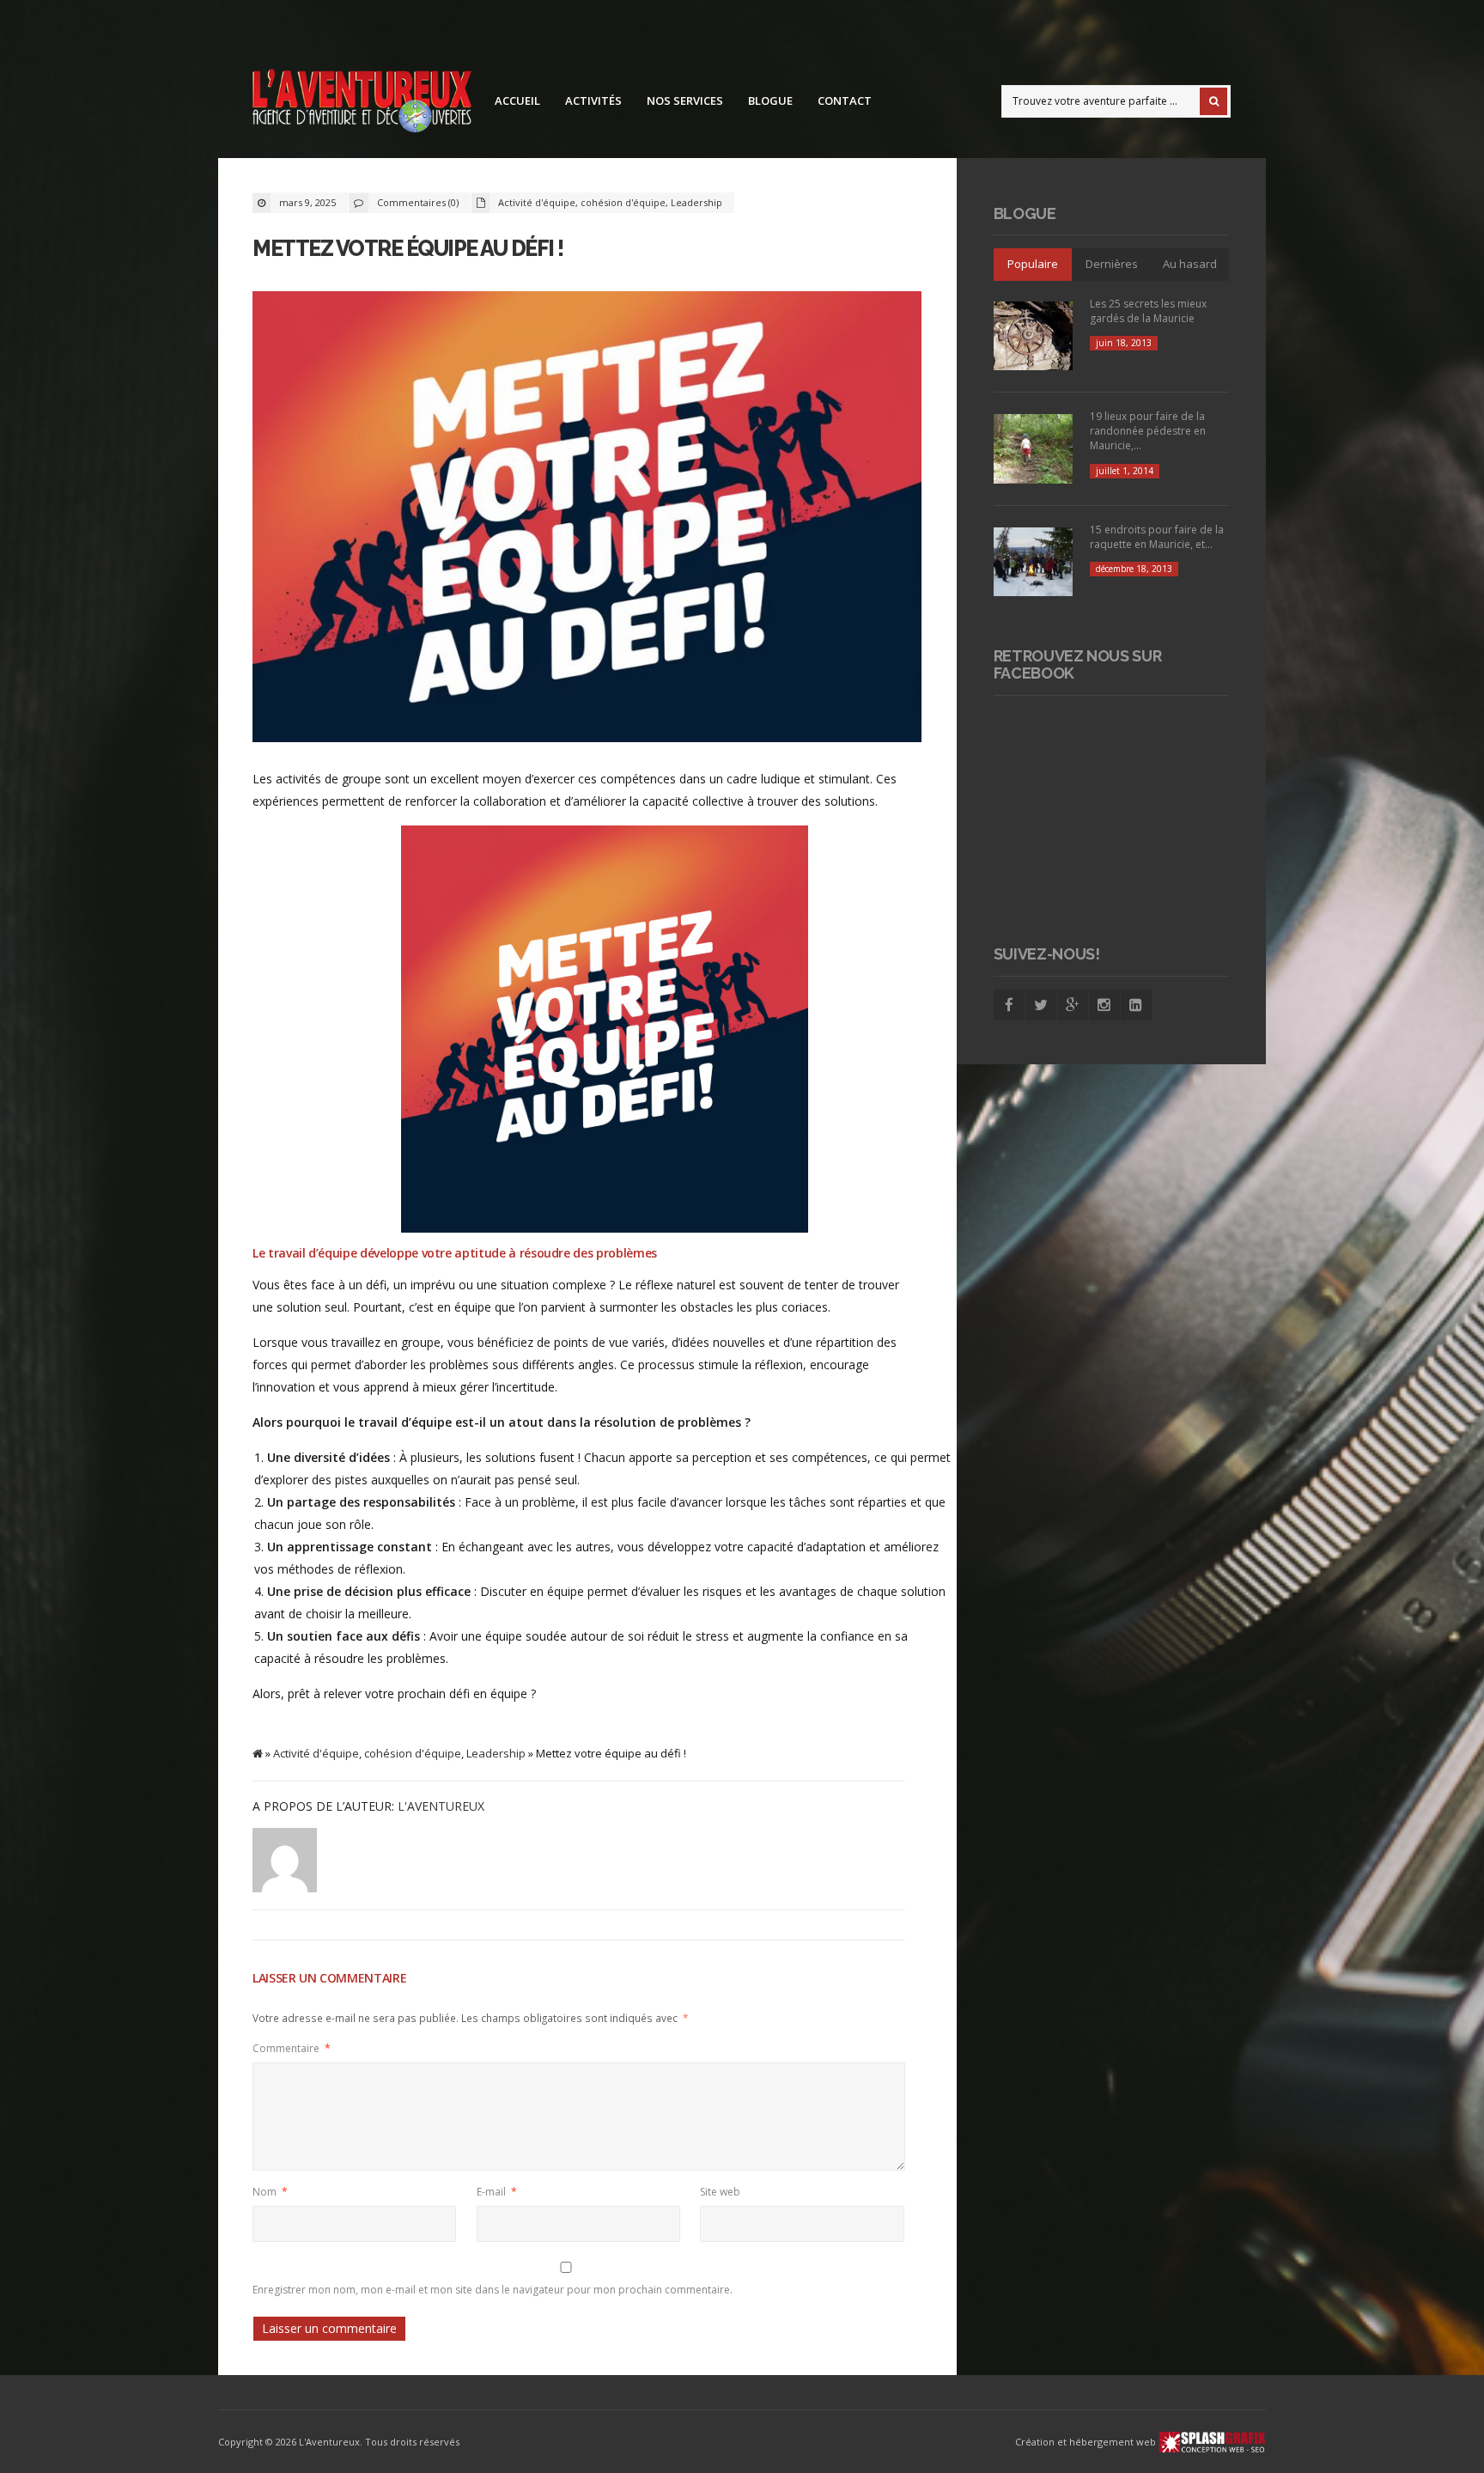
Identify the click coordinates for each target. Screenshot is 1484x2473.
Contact (845, 101)
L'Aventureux (441, 1806)
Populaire (1033, 264)
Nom (270, 2192)
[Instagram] (1104, 1005)
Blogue (770, 101)
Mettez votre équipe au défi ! (408, 248)
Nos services (685, 101)
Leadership (696, 202)
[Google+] (1073, 1005)
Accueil (517, 101)
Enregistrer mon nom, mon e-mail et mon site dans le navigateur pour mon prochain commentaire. (493, 2290)
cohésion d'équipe (623, 202)
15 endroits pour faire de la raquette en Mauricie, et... (1157, 537)
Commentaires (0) (418, 202)
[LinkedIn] (1136, 1005)
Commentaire (292, 2048)
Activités (593, 101)
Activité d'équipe (537, 202)
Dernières (1112, 264)
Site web (720, 2192)
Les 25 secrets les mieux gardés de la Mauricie (1148, 311)
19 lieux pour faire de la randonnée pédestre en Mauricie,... (1148, 431)
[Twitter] (1041, 1005)
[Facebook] (1009, 1005)
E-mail (497, 2192)
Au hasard (1190, 264)
